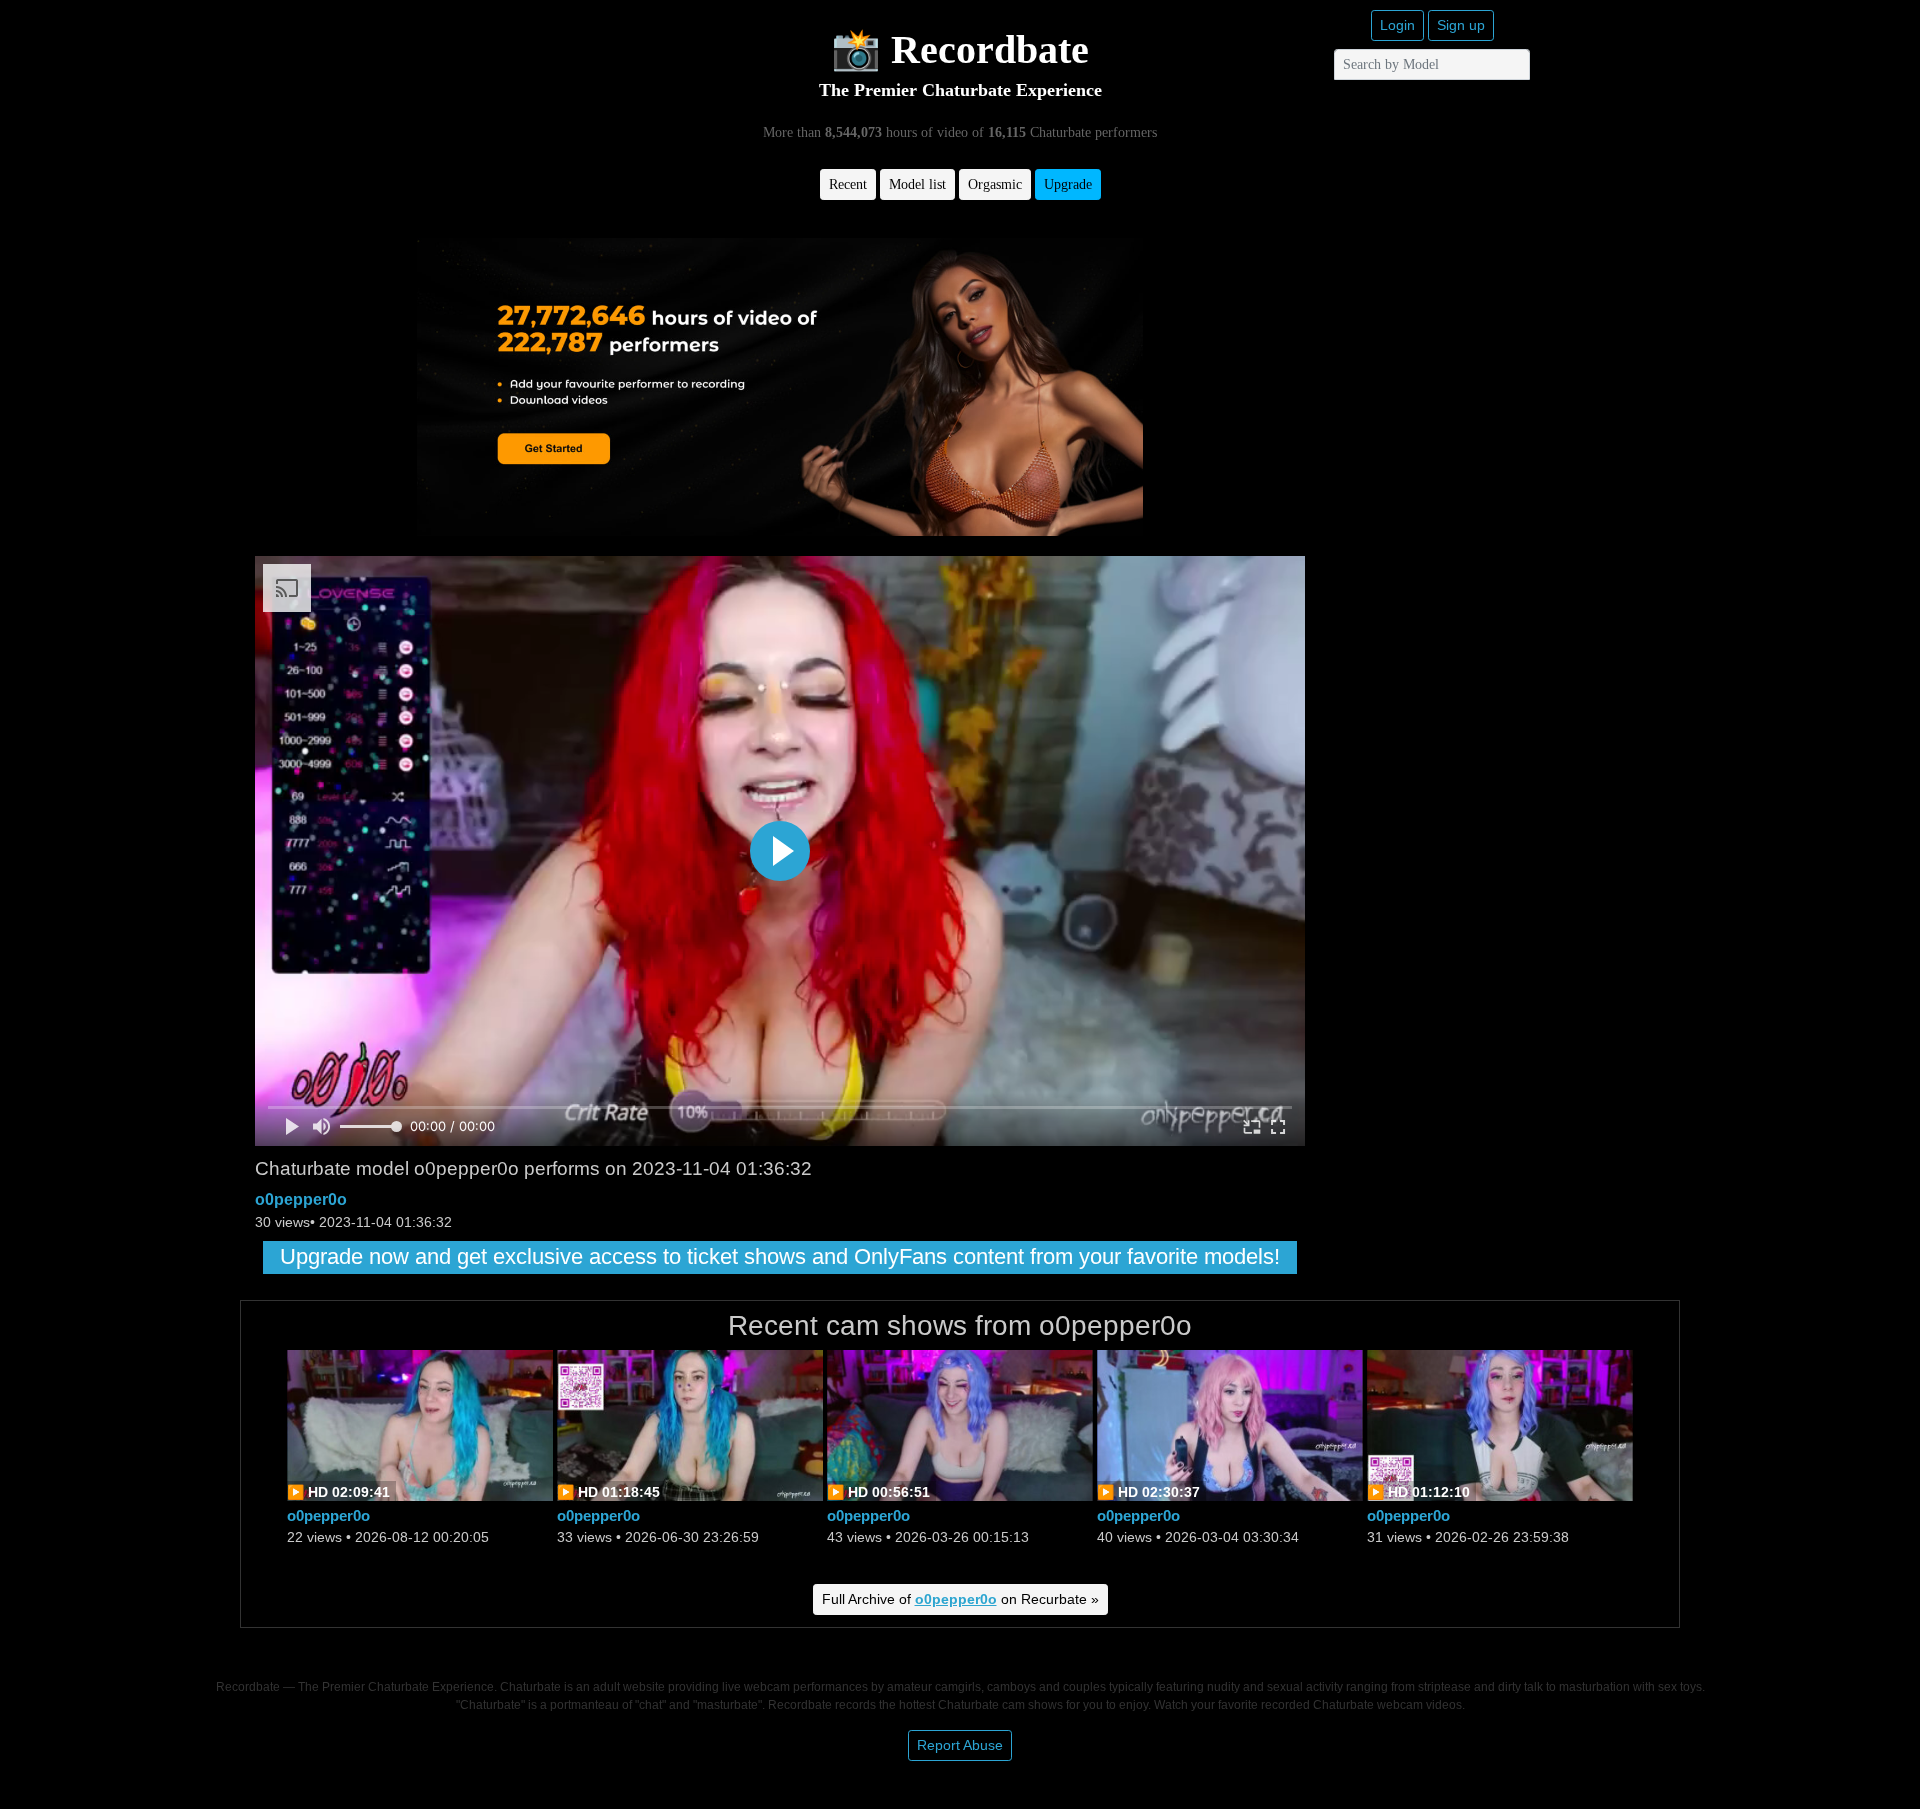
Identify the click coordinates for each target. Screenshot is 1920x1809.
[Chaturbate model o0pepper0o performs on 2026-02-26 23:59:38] (1500, 1423)
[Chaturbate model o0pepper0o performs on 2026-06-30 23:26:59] (690, 1423)
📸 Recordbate (960, 49)
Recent (848, 184)
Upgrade (1068, 184)
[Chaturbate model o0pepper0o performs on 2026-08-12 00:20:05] (420, 1423)
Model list (917, 184)
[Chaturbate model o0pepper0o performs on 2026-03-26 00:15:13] (960, 1423)
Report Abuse (960, 1745)
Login (1397, 25)
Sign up (1461, 25)
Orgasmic (995, 184)
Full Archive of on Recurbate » (960, 1599)
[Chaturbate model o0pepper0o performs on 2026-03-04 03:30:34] (1230, 1423)
